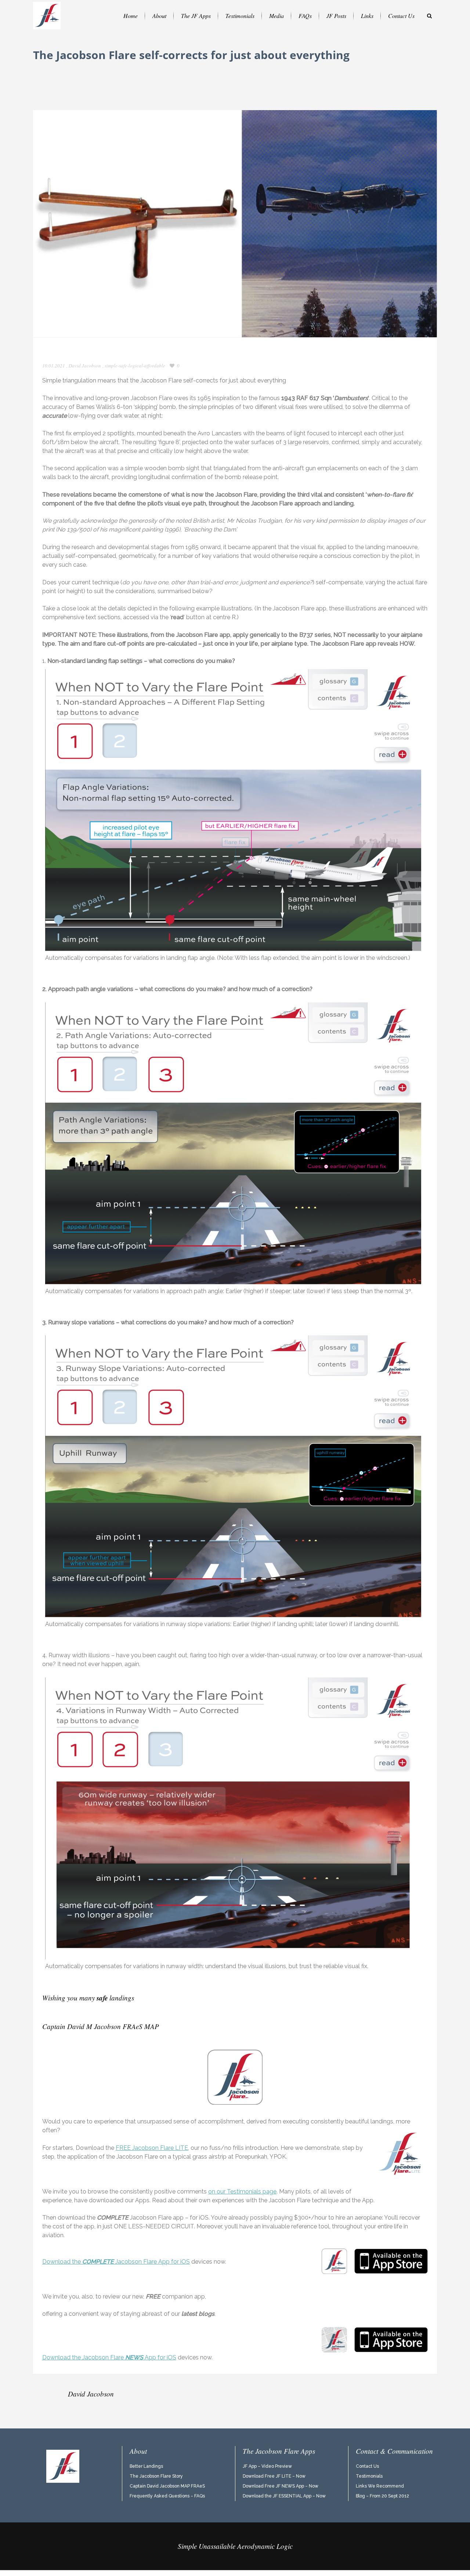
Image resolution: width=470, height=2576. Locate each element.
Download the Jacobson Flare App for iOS (116, 2262)
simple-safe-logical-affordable (135, 366)
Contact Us (367, 2466)
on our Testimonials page (242, 2192)
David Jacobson (85, 366)
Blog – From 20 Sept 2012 (382, 2496)
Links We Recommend (380, 2486)
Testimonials (369, 2476)
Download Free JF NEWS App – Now (281, 2486)
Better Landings (146, 2466)
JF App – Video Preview (267, 2466)
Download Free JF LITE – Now (274, 2476)
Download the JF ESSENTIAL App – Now (284, 2496)
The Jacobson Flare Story (156, 2476)
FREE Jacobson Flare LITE (152, 2148)
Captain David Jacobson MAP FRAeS (167, 2486)
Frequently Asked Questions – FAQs (167, 2496)
